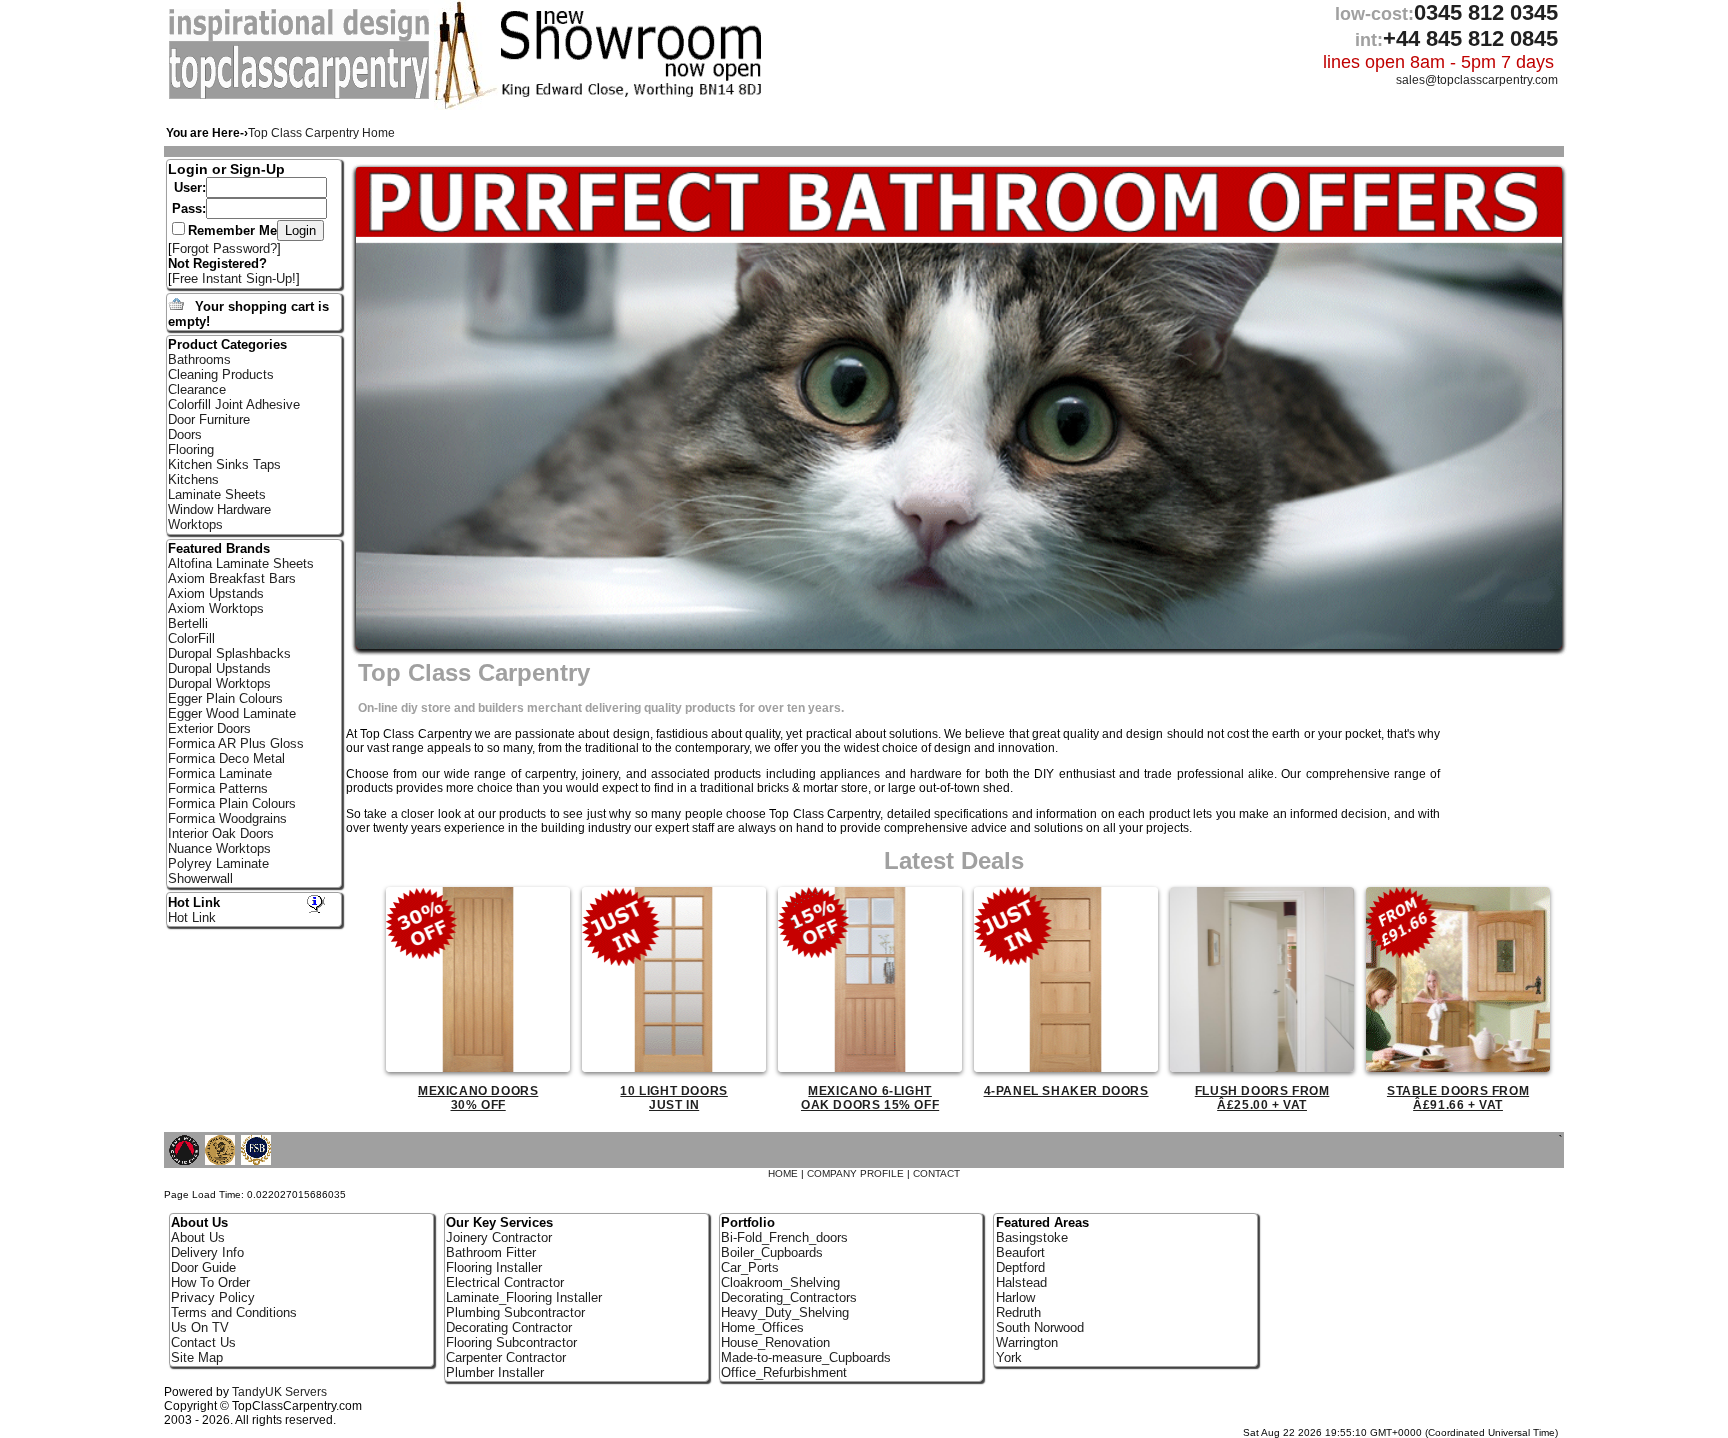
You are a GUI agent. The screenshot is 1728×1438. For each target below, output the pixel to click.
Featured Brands (219, 548)
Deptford (1020, 1267)
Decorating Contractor (509, 1327)
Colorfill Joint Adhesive (234, 404)
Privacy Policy (213, 1297)
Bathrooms (199, 359)
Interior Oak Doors (221, 833)
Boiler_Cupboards (772, 1252)
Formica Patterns (218, 788)
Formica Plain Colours (232, 803)
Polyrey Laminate (218, 863)
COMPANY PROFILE (855, 1173)
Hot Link (194, 902)
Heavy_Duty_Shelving (785, 1312)
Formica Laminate (220, 773)
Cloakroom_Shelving (780, 1282)
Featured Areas (1042, 1222)
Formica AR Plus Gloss (236, 743)
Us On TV (200, 1327)
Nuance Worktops (219, 848)
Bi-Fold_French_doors (784, 1237)
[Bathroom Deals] (959, 408)
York (1009, 1357)
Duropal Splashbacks (229, 653)
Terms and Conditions (234, 1312)
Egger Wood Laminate (232, 713)
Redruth (1018, 1312)
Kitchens (193, 479)
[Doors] (301, 95)
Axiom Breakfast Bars (232, 578)
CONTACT (936, 1173)
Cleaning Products (221, 374)
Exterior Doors (209, 728)
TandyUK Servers (279, 1392)
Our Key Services (499, 1222)
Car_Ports (750, 1267)
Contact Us (203, 1342)
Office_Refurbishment (784, 1372)
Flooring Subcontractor (511, 1342)
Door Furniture (209, 419)
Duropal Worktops (219, 683)
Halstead (1021, 1282)
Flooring (191, 449)
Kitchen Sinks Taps (224, 464)
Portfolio (748, 1222)
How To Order (210, 1282)
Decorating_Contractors (789, 1297)
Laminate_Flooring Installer (524, 1297)
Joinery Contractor (499, 1237)
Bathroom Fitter (491, 1252)
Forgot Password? (224, 248)
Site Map (197, 1357)
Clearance (197, 389)
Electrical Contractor (505, 1282)
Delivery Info (207, 1252)
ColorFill (191, 638)
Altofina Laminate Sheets (241, 563)
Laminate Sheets (217, 494)
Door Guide (203, 1267)
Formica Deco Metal (226, 758)
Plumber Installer (495, 1372)
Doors (185, 434)
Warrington (1027, 1342)
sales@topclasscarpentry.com (1477, 80)
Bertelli (188, 623)
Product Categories (227, 344)
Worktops (195, 524)
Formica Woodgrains (227, 818)
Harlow (1015, 1297)
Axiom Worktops (216, 608)
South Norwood (1040, 1327)
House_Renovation (775, 1342)
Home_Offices (762, 1327)
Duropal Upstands (219, 668)
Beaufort (1020, 1252)
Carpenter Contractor (506, 1357)
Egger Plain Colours (225, 698)
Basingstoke (1032, 1237)
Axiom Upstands (216, 593)
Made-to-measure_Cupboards (806, 1357)
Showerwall (200, 878)
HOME (783, 1173)
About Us (198, 1237)
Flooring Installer (494, 1267)
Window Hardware (219, 509)
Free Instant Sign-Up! (234, 278)
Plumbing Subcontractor (515, 1312)
